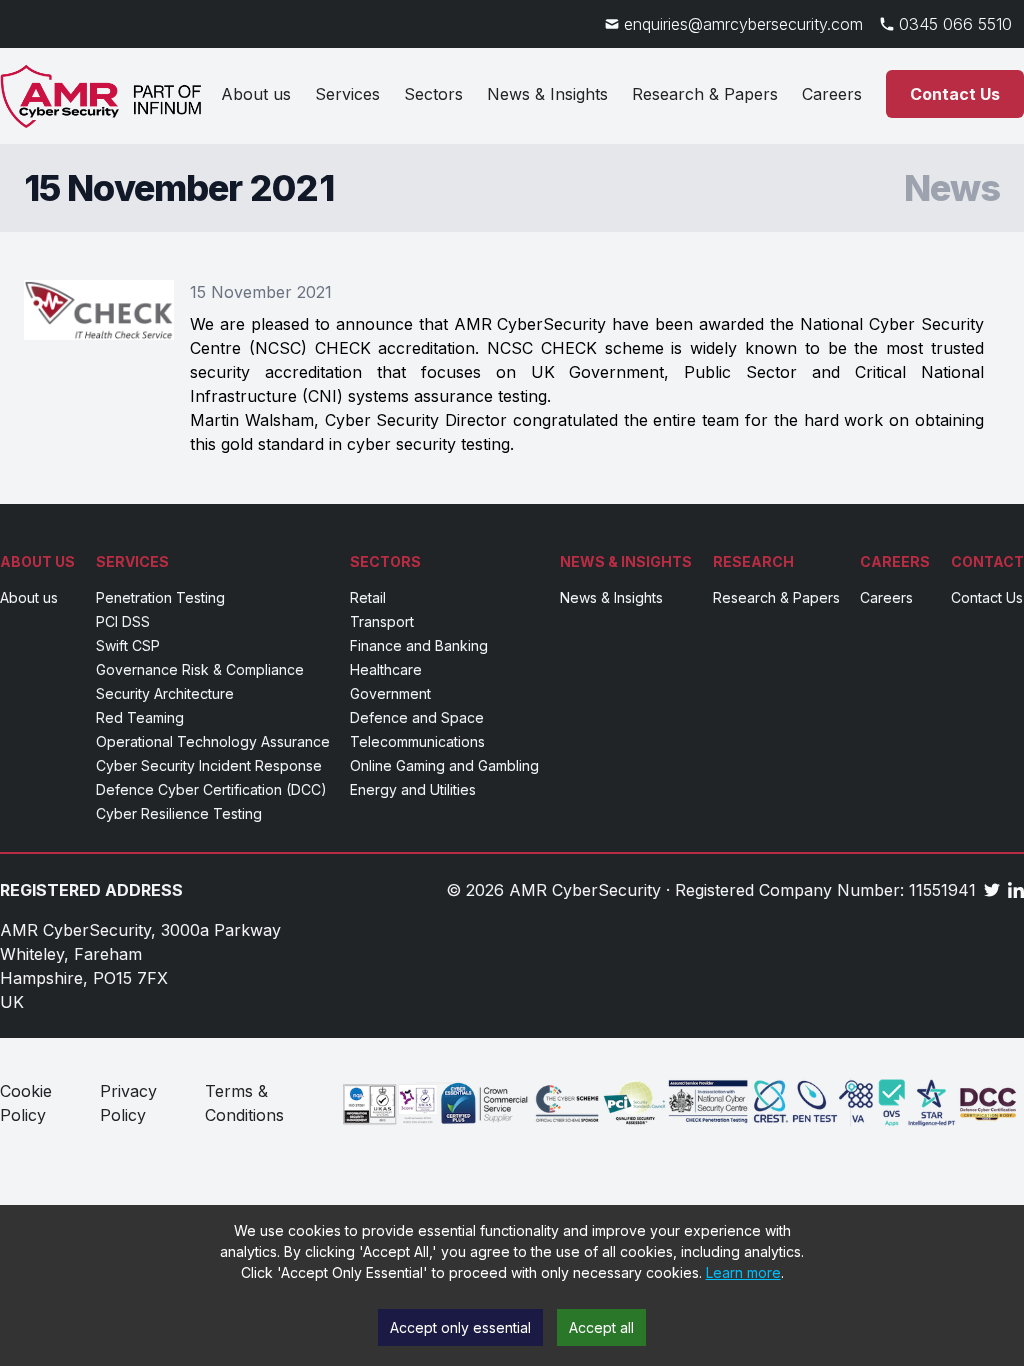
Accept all (601, 1327)
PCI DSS (123, 621)
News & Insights (547, 94)
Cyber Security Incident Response (209, 765)
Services (347, 94)
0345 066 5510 (955, 24)
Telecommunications (417, 741)
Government (390, 693)
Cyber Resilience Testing (179, 813)
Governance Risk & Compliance (200, 669)
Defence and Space (417, 717)
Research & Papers (705, 94)
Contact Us (955, 94)
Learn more (743, 1272)
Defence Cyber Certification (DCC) (211, 789)
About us (256, 94)
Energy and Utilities (413, 789)
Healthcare (386, 669)
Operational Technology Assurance (213, 741)
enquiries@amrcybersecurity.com (743, 24)
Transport (382, 621)
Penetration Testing (160, 597)
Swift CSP (128, 645)
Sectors (433, 94)
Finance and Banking (419, 645)
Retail (368, 597)
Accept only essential (460, 1327)
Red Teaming (140, 717)
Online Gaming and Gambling (444, 765)
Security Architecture (165, 693)
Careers (832, 94)
